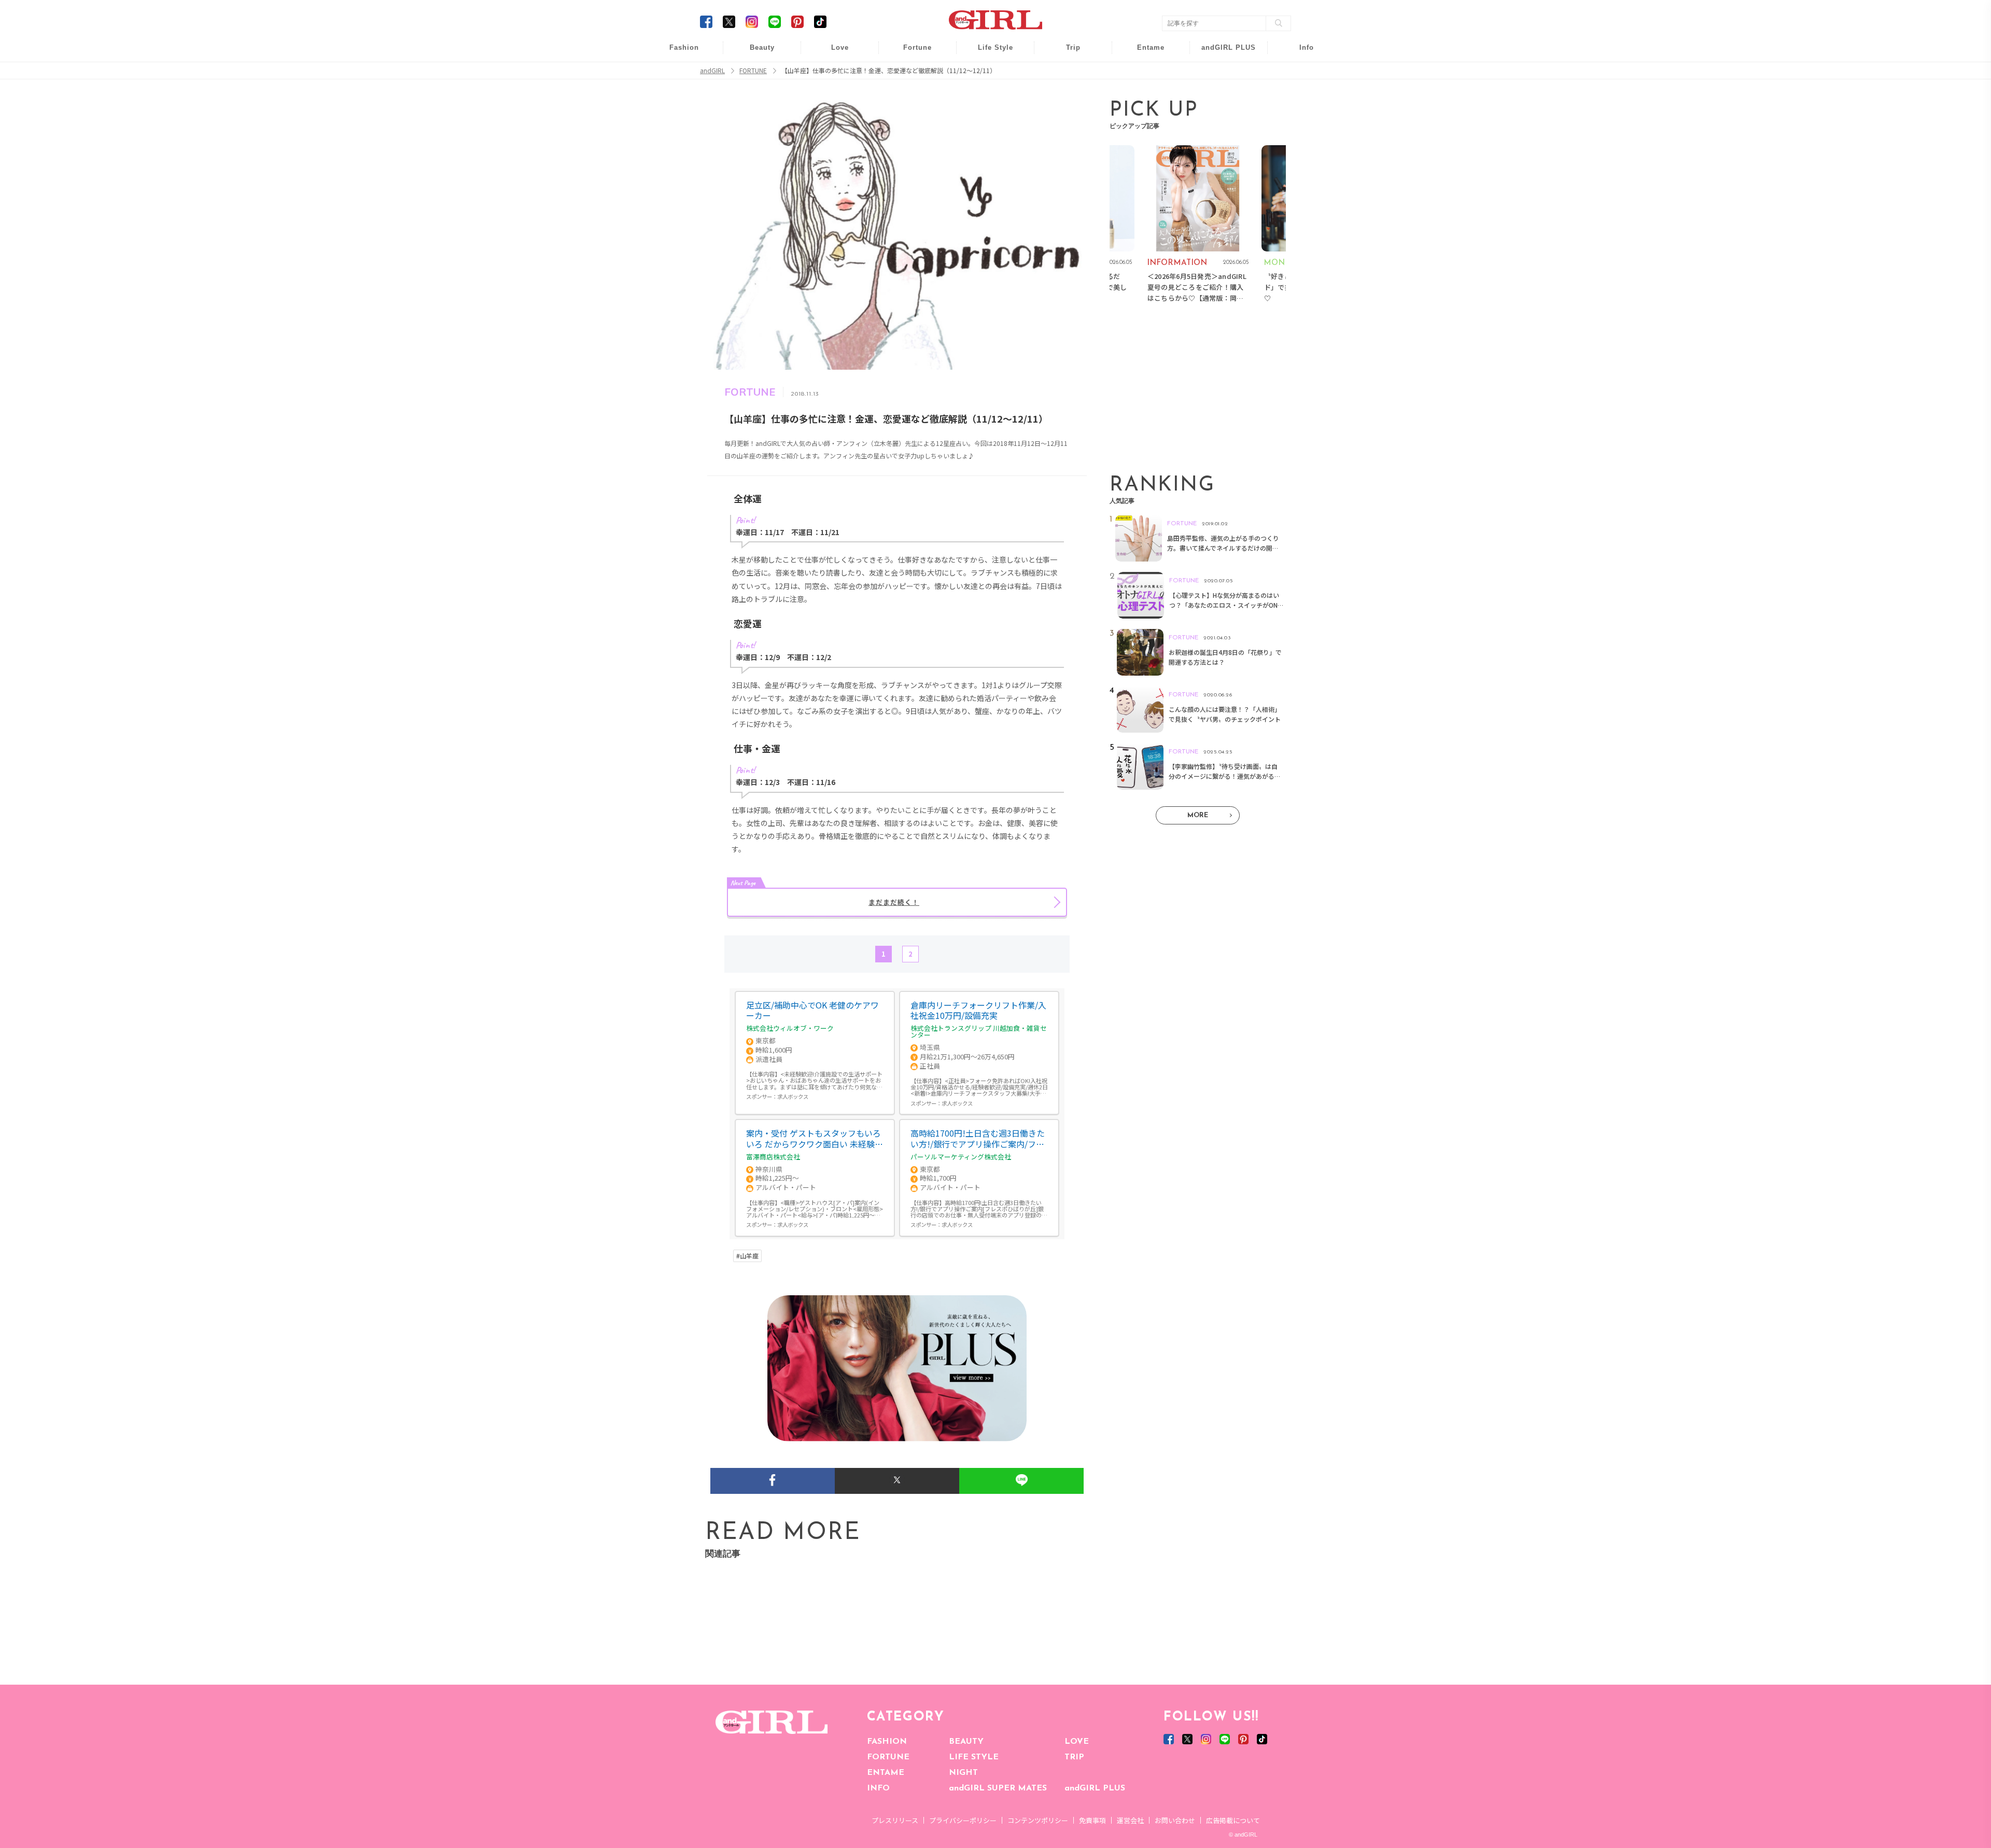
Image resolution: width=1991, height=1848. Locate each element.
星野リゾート (1066, 73)
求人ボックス (793, 1096)
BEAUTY (966, 1742)
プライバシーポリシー (963, 1820)
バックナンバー (1299, 73)
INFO (878, 1788)
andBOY (1144, 53)
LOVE (1077, 1742)
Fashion (1222, 53)
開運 (910, 53)
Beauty (762, 47)
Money (988, 53)
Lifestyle (1222, 93)
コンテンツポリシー (1038, 1820)
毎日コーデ (677, 53)
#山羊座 (747, 1256)
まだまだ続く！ (894, 902)
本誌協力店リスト (1299, 93)
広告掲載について (1233, 1820)
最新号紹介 (1299, 53)
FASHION (887, 1742)
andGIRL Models (1300, 113)
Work (988, 73)
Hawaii (1066, 53)
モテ (833, 73)
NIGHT (963, 1773)
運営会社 (1130, 1820)
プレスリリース (895, 1820)
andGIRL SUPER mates (1300, 133)
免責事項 (1092, 1820)
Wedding (833, 53)
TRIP (1074, 1757)
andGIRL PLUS (1095, 1788)
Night (833, 93)
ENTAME (886, 1773)
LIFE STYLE (974, 1757)
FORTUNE (888, 1757)
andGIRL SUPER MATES (998, 1788)
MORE (1198, 815)
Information (1222, 113)
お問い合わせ (1175, 1820)
